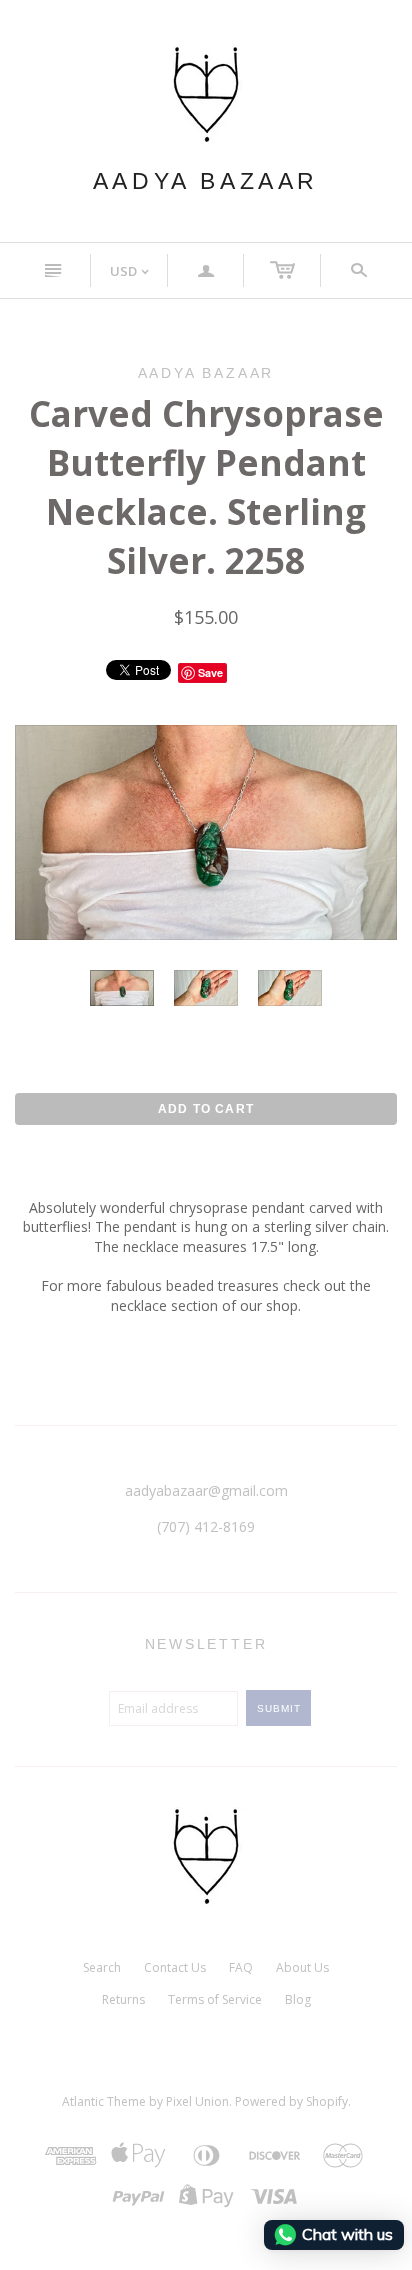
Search (102, 1967)
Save (210, 672)
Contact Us (175, 1967)
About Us (302, 1967)
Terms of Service (215, 1999)
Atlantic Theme (104, 2101)
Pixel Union (197, 2101)
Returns (123, 1999)
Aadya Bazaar (206, 181)
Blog (298, 1999)
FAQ (241, 1967)
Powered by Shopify (291, 2101)
